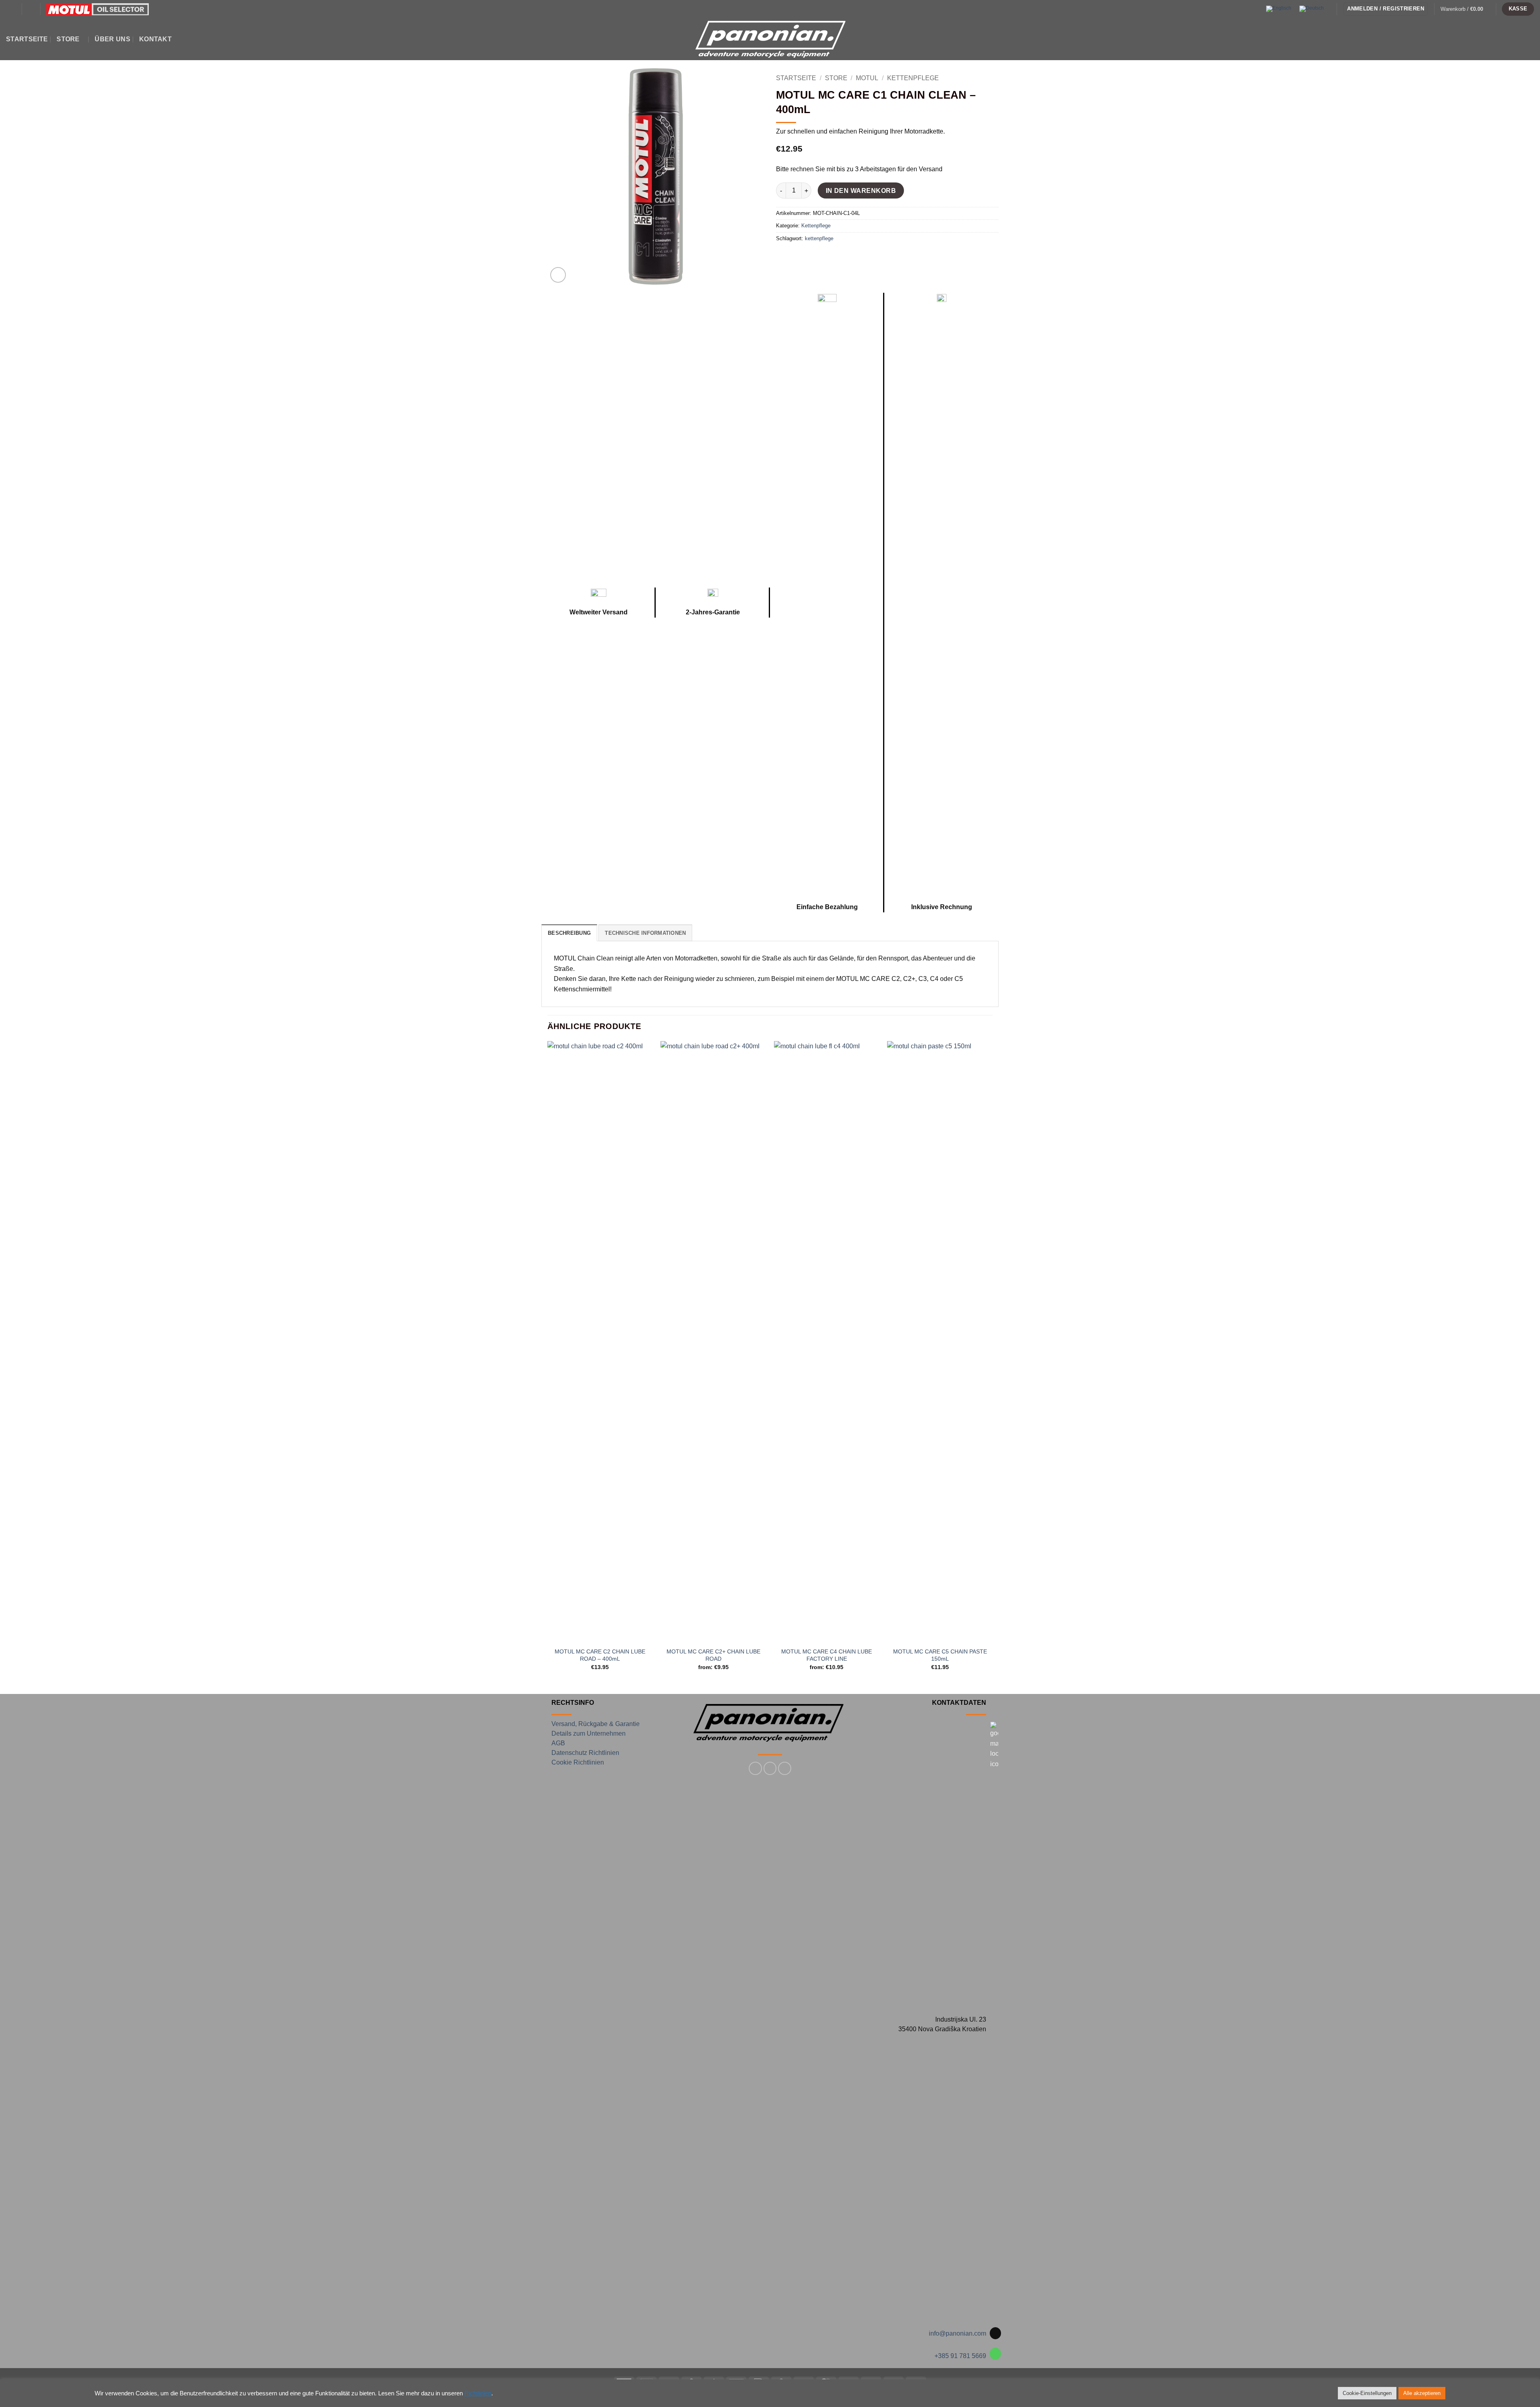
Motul (867, 78)
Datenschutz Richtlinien (585, 1753)
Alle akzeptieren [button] (1422, 2393)
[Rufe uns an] (996, 2354)
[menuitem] (1279, 9)
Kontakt (155, 39)
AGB (558, 1743)
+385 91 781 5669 (960, 2356)
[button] (11, 9)
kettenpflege (819, 238)
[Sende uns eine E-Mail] (996, 2333)
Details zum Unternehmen (589, 1733)
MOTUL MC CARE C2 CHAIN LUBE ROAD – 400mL (600, 1655)
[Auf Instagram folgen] (770, 1768)
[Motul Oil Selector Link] (97, 9)
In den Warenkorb (861, 191)
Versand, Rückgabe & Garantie (596, 1724)
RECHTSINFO (573, 1703)
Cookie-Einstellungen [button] (1367, 2393)
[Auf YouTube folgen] (785, 1768)
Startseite (27, 39)
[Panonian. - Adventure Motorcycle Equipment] (770, 39)
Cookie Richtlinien (578, 1762)
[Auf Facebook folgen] (755, 1768)
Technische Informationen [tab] (645, 933)
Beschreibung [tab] (569, 933)
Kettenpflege (913, 78)
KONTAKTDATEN (959, 1703)
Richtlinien (478, 2393)
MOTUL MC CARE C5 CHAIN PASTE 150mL (940, 1655)
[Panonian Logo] (770, 1723)
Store (68, 39)
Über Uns (112, 39)
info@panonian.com (957, 2333)
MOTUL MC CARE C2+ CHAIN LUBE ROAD (713, 1655)
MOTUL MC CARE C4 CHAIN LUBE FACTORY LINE (827, 1655)
